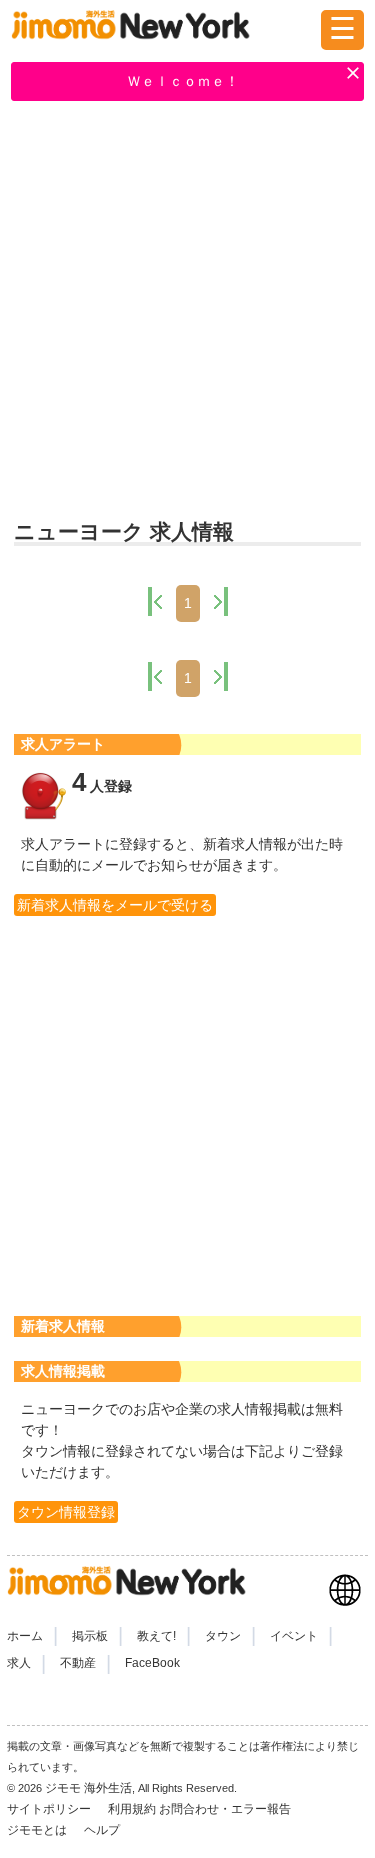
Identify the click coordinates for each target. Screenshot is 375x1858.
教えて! (156, 1636)
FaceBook (152, 1663)
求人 (19, 1663)
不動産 (78, 1663)
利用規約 (132, 1809)
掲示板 (90, 1636)
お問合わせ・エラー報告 (226, 1809)
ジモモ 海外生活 (88, 1788)
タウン (223, 1636)
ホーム (25, 1636)
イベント (294, 1636)
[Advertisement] (187, 312)
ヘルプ (102, 1830)
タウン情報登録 (66, 1512)
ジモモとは (38, 1830)
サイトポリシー (50, 1809)
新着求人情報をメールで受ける (115, 905)
